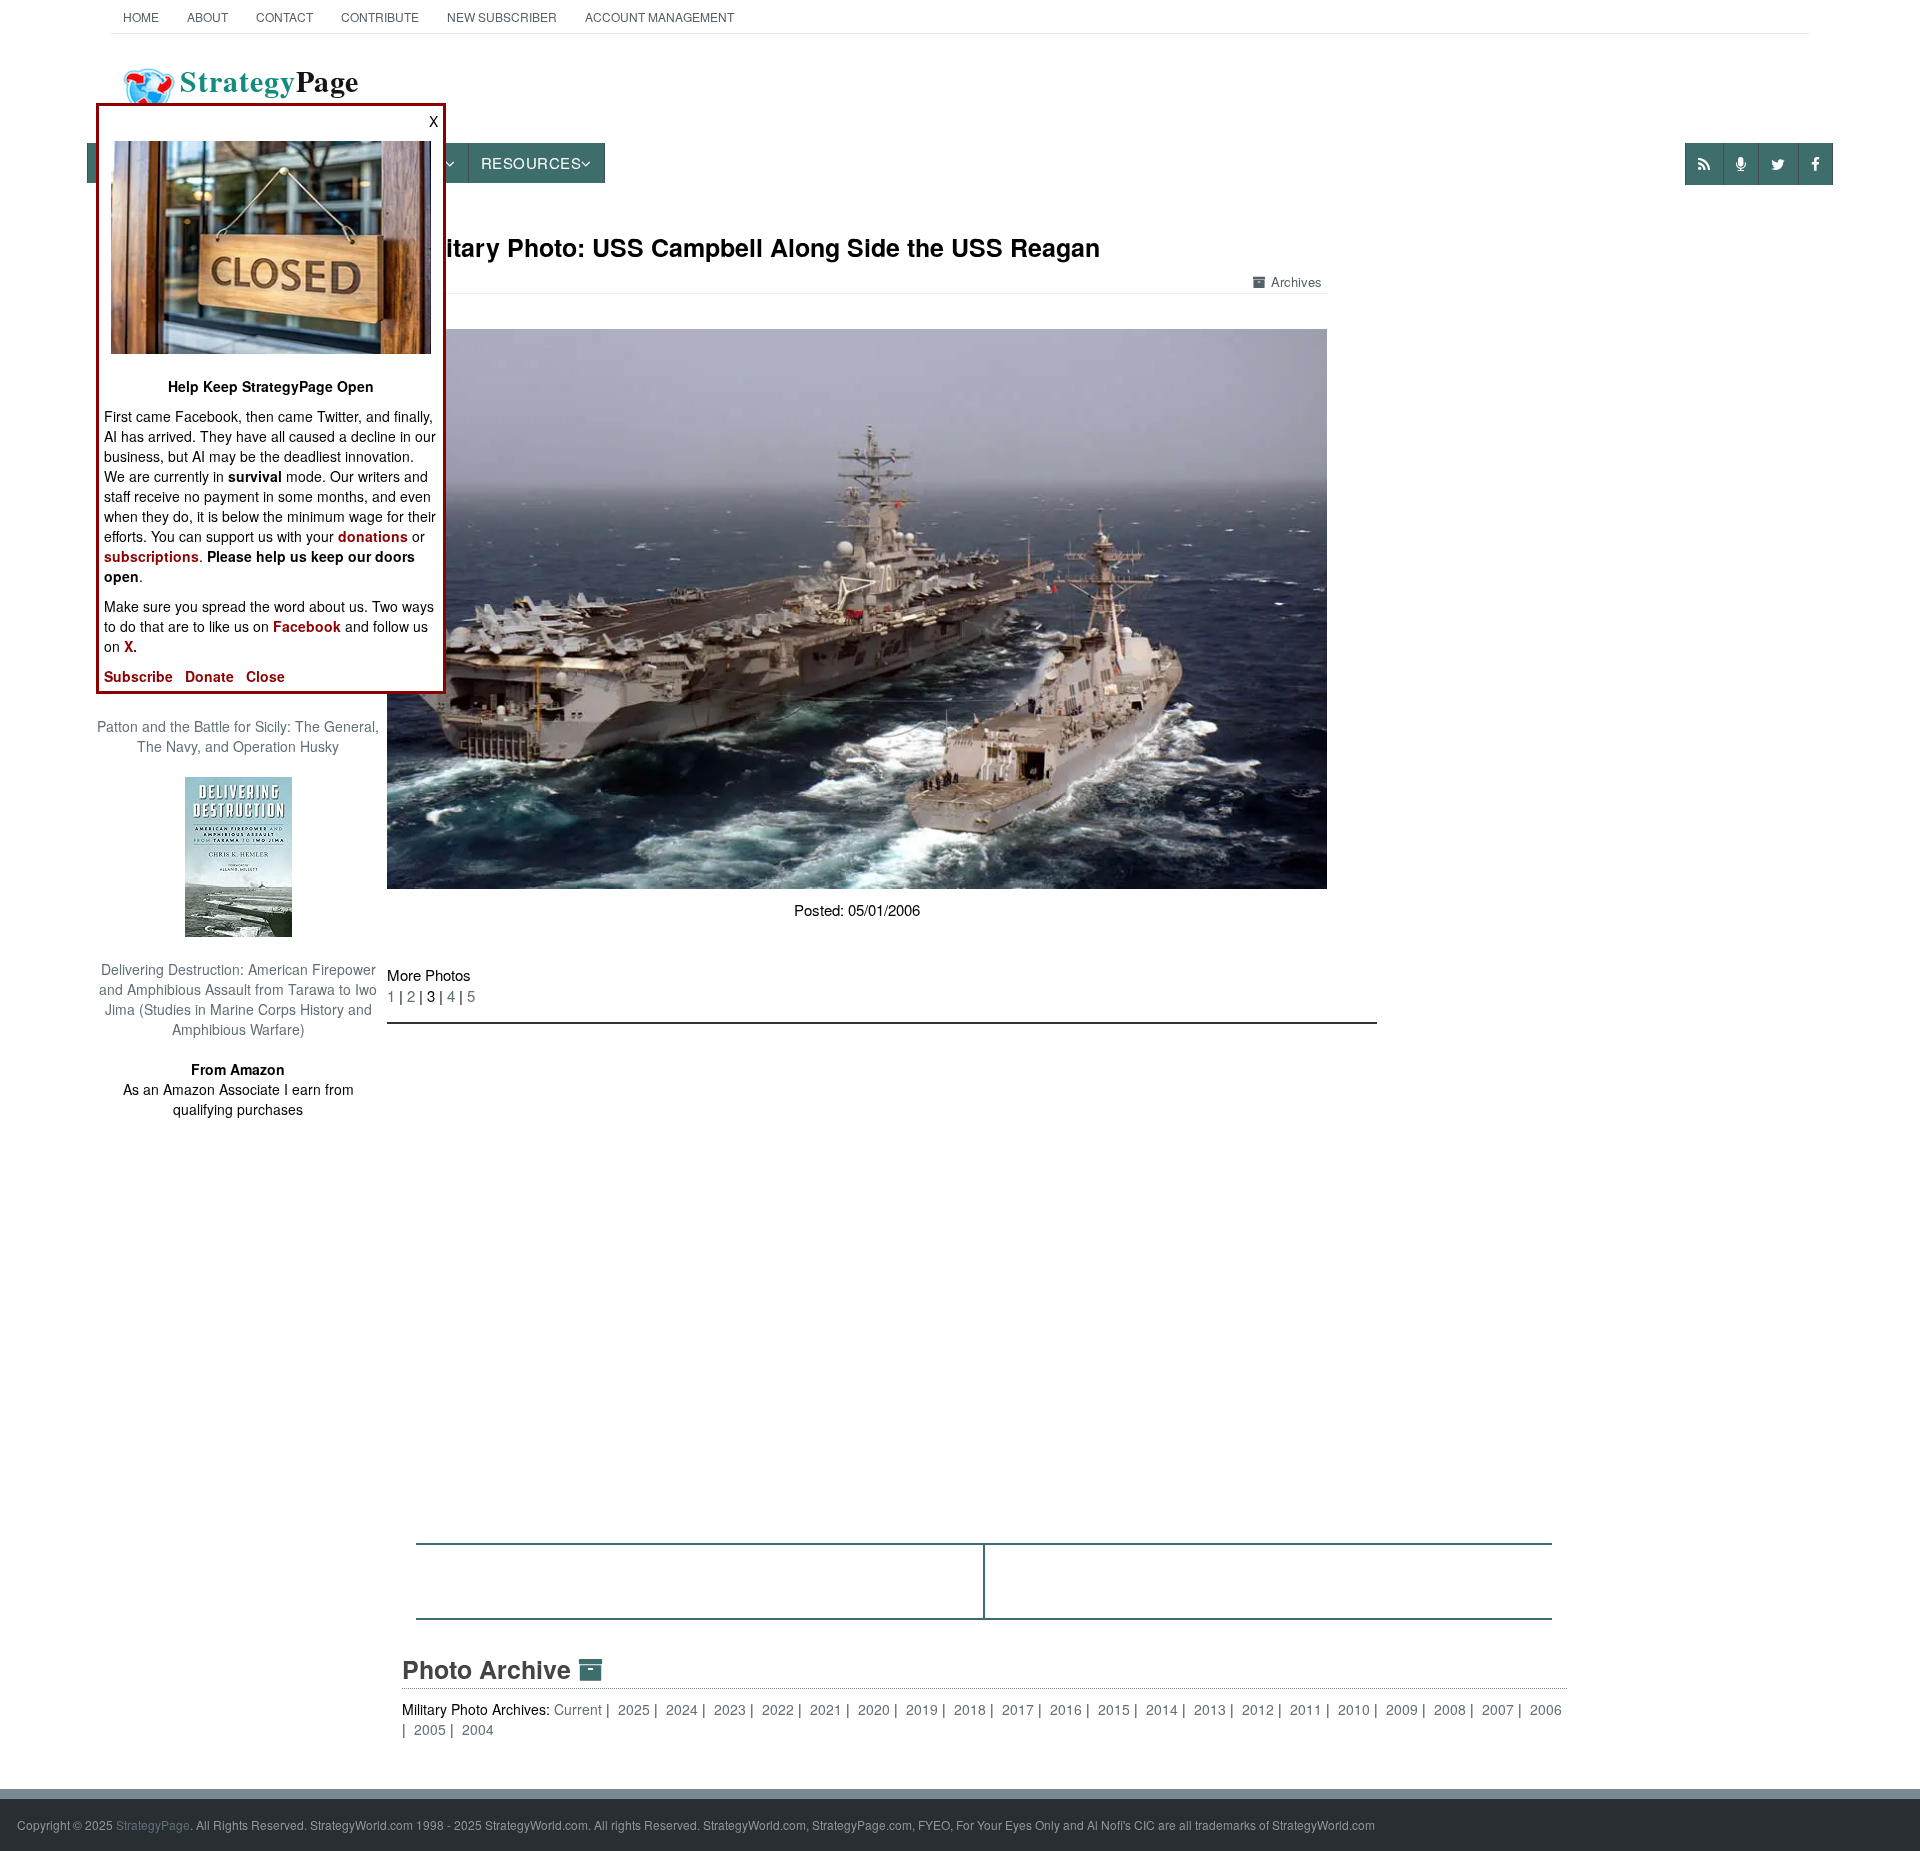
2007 (1498, 1709)
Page (269, 93)
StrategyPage (153, 1824)
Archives (1296, 281)
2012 (1258, 1709)
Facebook (307, 626)
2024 (682, 1709)
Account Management (659, 16)
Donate (209, 676)
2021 (826, 1709)
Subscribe (138, 676)
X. (130, 646)
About (207, 16)
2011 (1306, 1709)
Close (265, 676)
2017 (1018, 1709)
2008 (1450, 1709)
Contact (284, 16)
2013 (1210, 1709)
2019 (922, 1709)
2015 (1114, 1709)
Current (580, 1709)
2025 (634, 1709)
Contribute (380, 16)
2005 (430, 1729)
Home (141, 16)
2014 (1162, 1709)
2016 (1066, 1709)
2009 (1402, 1709)
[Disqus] (985, 1274)
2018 (970, 1709)
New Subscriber (502, 16)
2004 (478, 1729)
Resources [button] (531, 162)
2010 (1354, 1709)
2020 (874, 1709)
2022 (778, 1709)
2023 (730, 1709)
